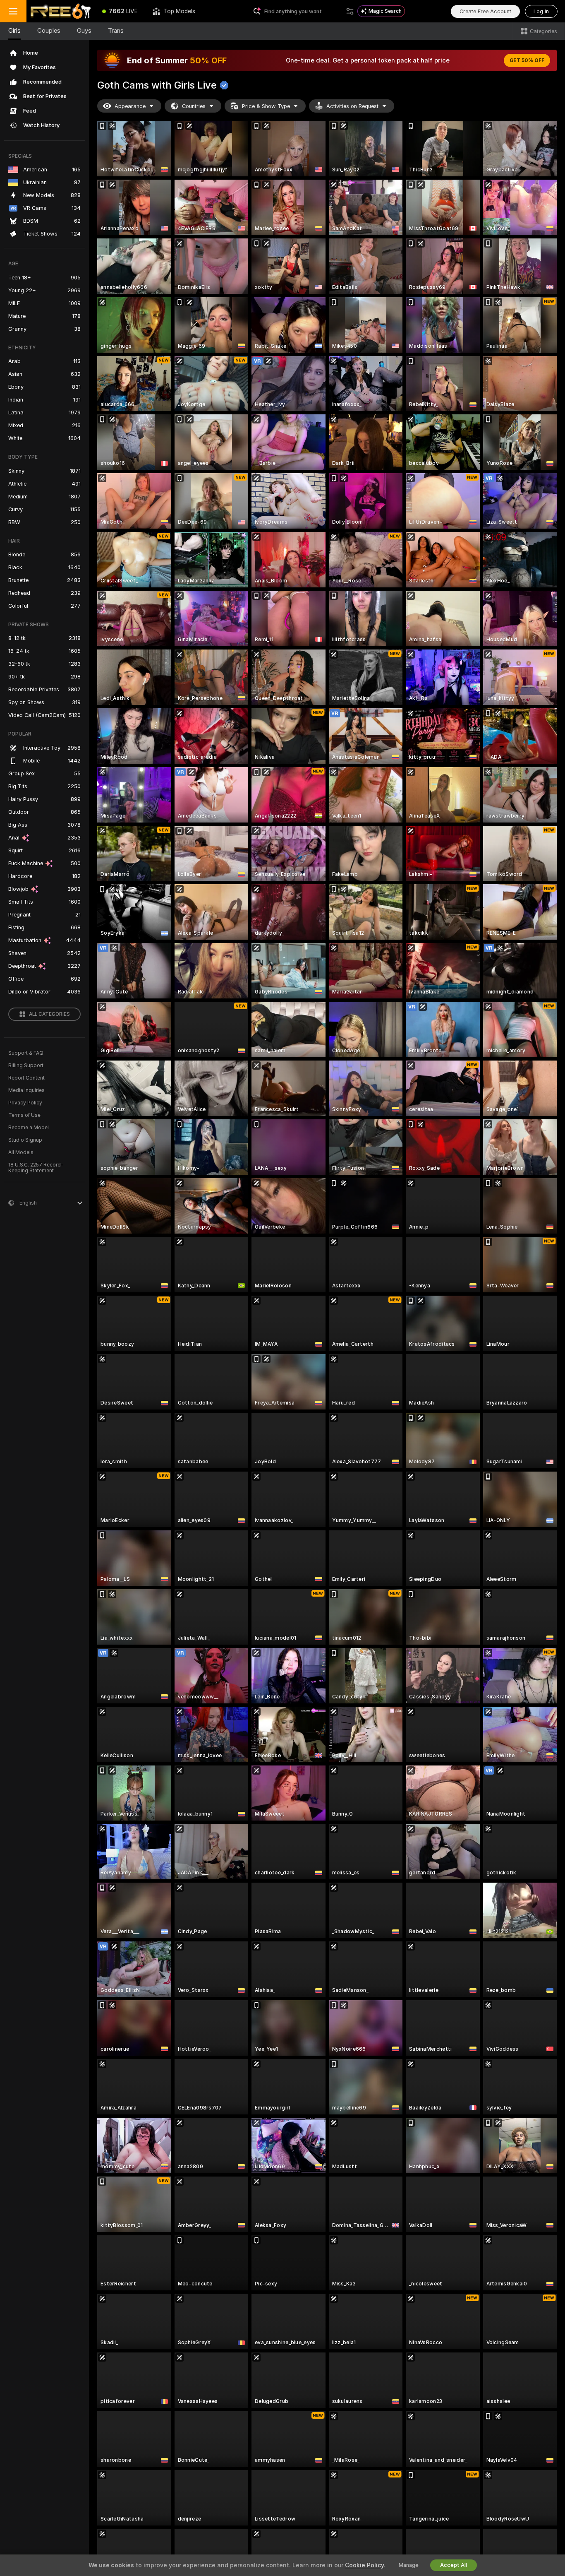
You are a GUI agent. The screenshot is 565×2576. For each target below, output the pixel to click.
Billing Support (26, 1066)
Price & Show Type (266, 106)
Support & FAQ (26, 1053)
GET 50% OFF (527, 60)
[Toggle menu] (13, 11)
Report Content (26, 1078)
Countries (194, 106)
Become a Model (29, 1128)
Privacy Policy (25, 1103)
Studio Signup (25, 1140)
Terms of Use (24, 1115)
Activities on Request (352, 106)
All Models (21, 1152)
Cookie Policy (364, 2565)
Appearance (130, 106)
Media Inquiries (26, 1090)
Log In (541, 11)
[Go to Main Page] (61, 11)
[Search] (350, 11)
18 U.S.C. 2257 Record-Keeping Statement (36, 1168)
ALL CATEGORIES (49, 1014)
